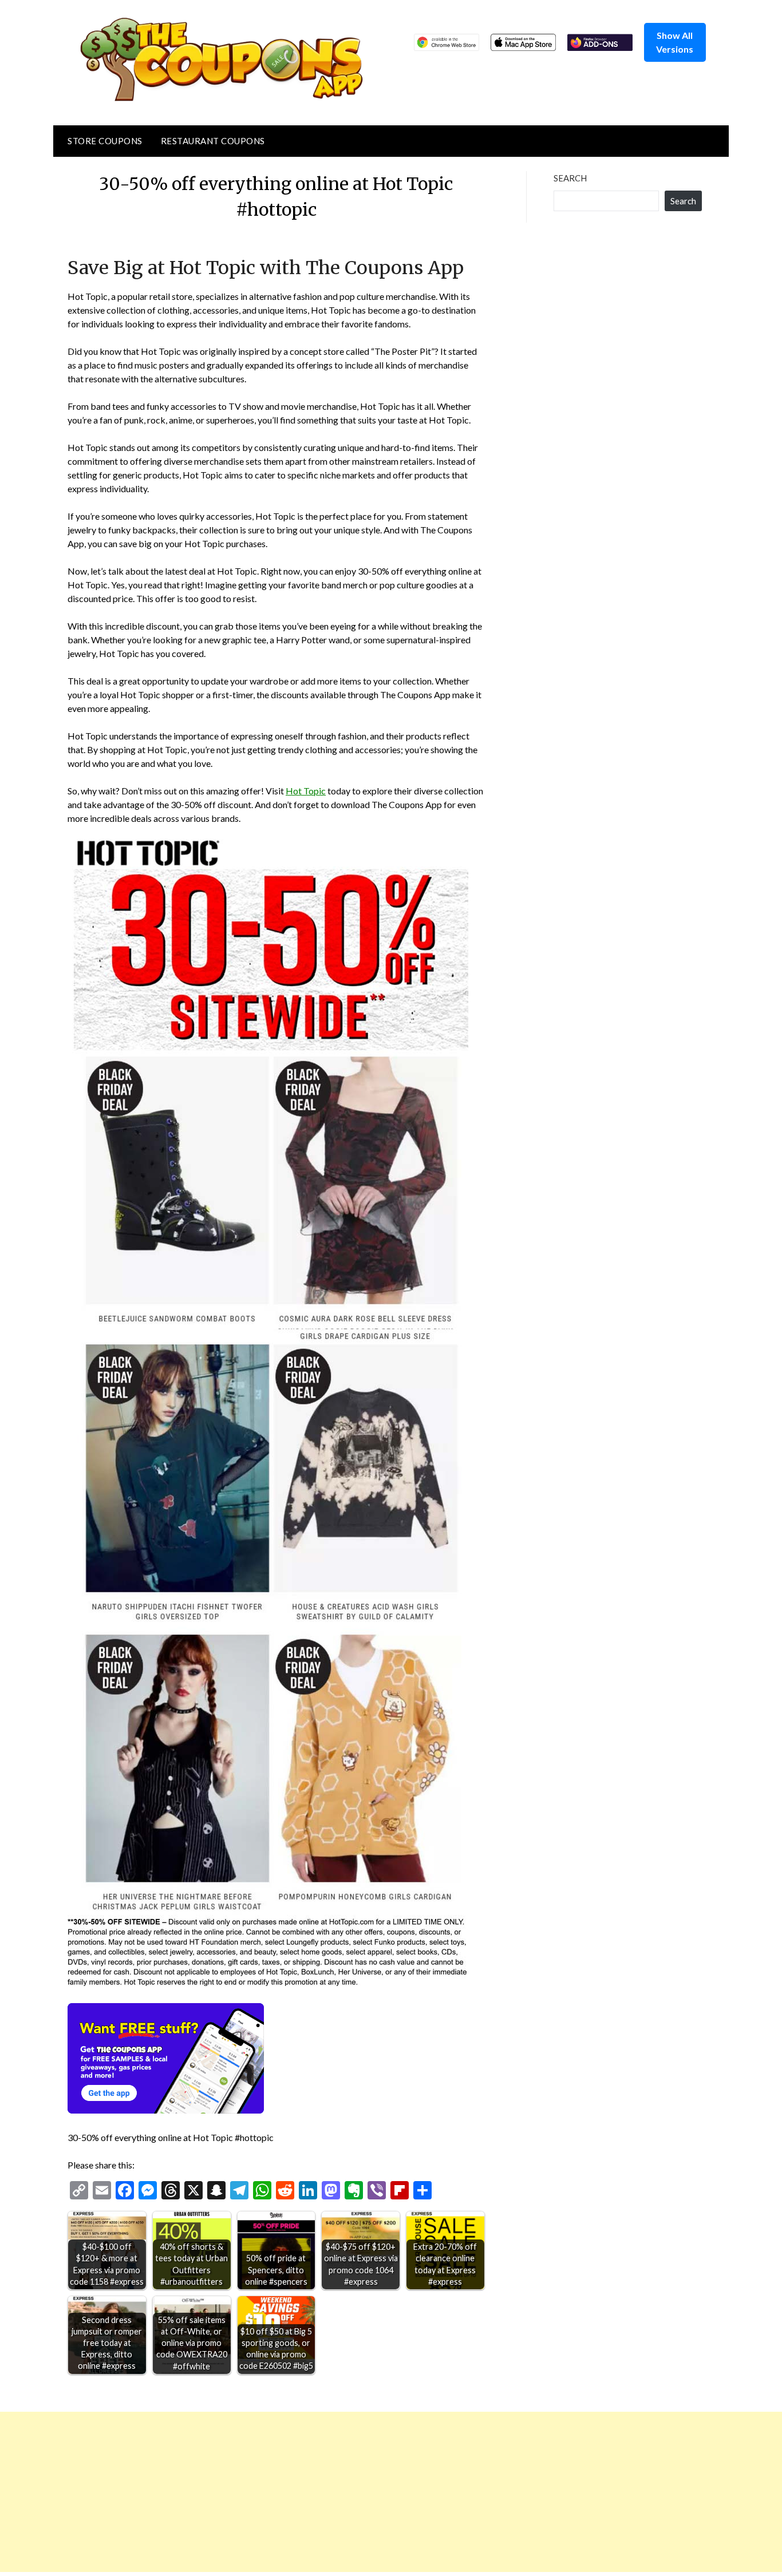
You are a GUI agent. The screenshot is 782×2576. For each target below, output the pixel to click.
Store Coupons (105, 141)
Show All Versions (675, 42)
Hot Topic (306, 791)
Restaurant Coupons (213, 141)
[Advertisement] (343, 2492)
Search (570, 178)
